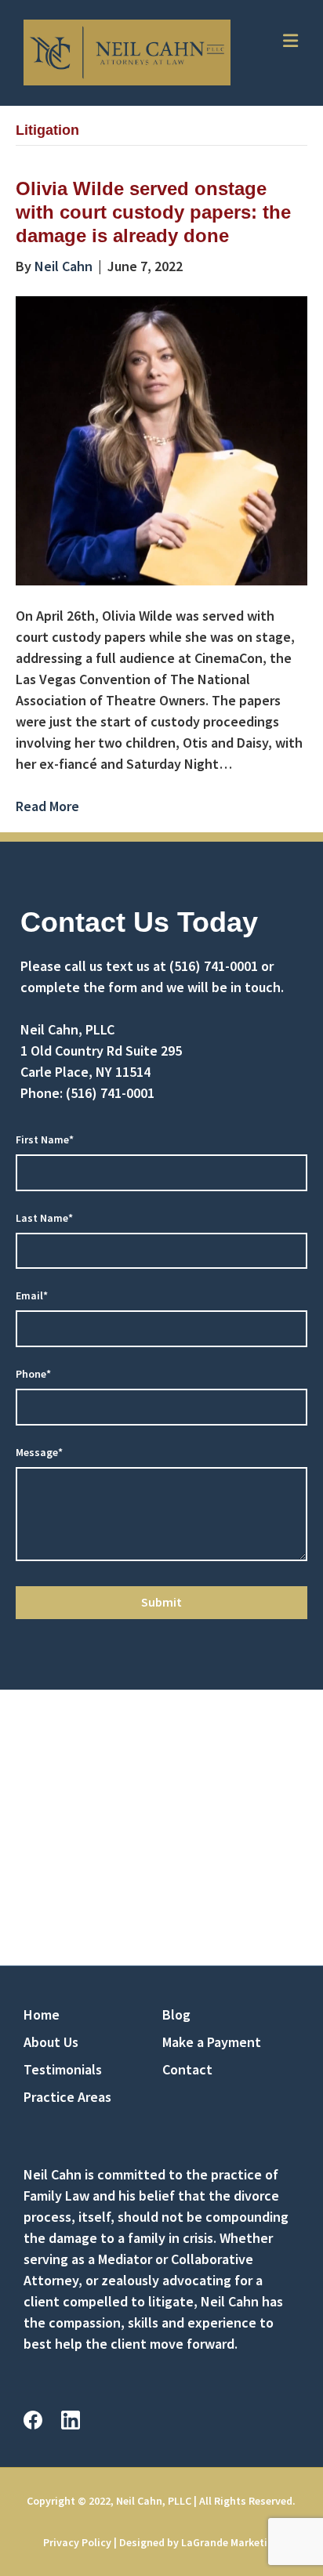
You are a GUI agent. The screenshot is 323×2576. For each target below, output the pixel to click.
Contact (187, 2069)
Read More (47, 806)
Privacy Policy (77, 2542)
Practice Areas (67, 2097)
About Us (51, 2042)
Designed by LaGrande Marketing (200, 2542)
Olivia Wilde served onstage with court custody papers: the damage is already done (153, 212)
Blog (176, 2014)
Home (42, 2014)
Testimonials (63, 2069)
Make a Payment (212, 2042)
